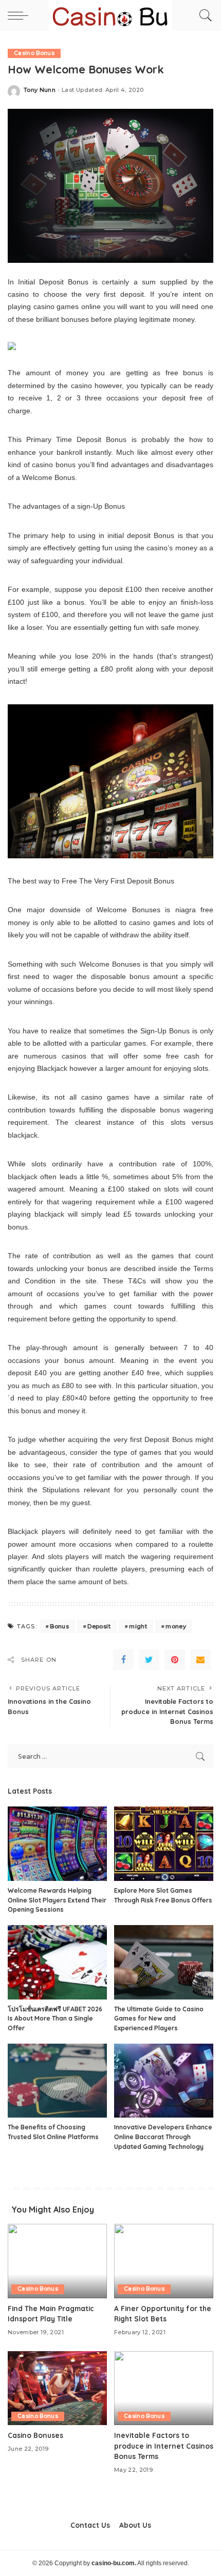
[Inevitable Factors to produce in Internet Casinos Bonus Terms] (164, 2388)
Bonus (59, 1626)
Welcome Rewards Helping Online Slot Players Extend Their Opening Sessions (57, 1900)
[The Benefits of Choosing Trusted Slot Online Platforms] (57, 2081)
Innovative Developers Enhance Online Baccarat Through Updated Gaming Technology (163, 2137)
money (176, 1626)
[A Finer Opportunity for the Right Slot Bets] (164, 2261)
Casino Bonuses (35, 2435)
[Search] (203, 15)
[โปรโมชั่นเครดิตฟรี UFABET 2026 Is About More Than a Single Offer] (57, 1962)
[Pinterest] (175, 1660)
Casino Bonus (34, 53)
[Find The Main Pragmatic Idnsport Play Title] (57, 2261)
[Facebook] (123, 1660)
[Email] (200, 1660)
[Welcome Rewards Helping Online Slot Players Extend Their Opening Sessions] (57, 1844)
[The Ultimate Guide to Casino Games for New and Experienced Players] (164, 1962)
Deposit (99, 1626)
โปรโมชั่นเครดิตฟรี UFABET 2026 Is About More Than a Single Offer (55, 2018)
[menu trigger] (21, 15)
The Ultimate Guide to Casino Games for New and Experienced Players (159, 2018)
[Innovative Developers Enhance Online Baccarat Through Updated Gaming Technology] (164, 2081)
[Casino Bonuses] (57, 2388)
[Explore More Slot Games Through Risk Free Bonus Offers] (164, 1844)
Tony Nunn (40, 90)
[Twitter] (149, 1660)
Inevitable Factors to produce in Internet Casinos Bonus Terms (164, 2446)
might (138, 1626)
